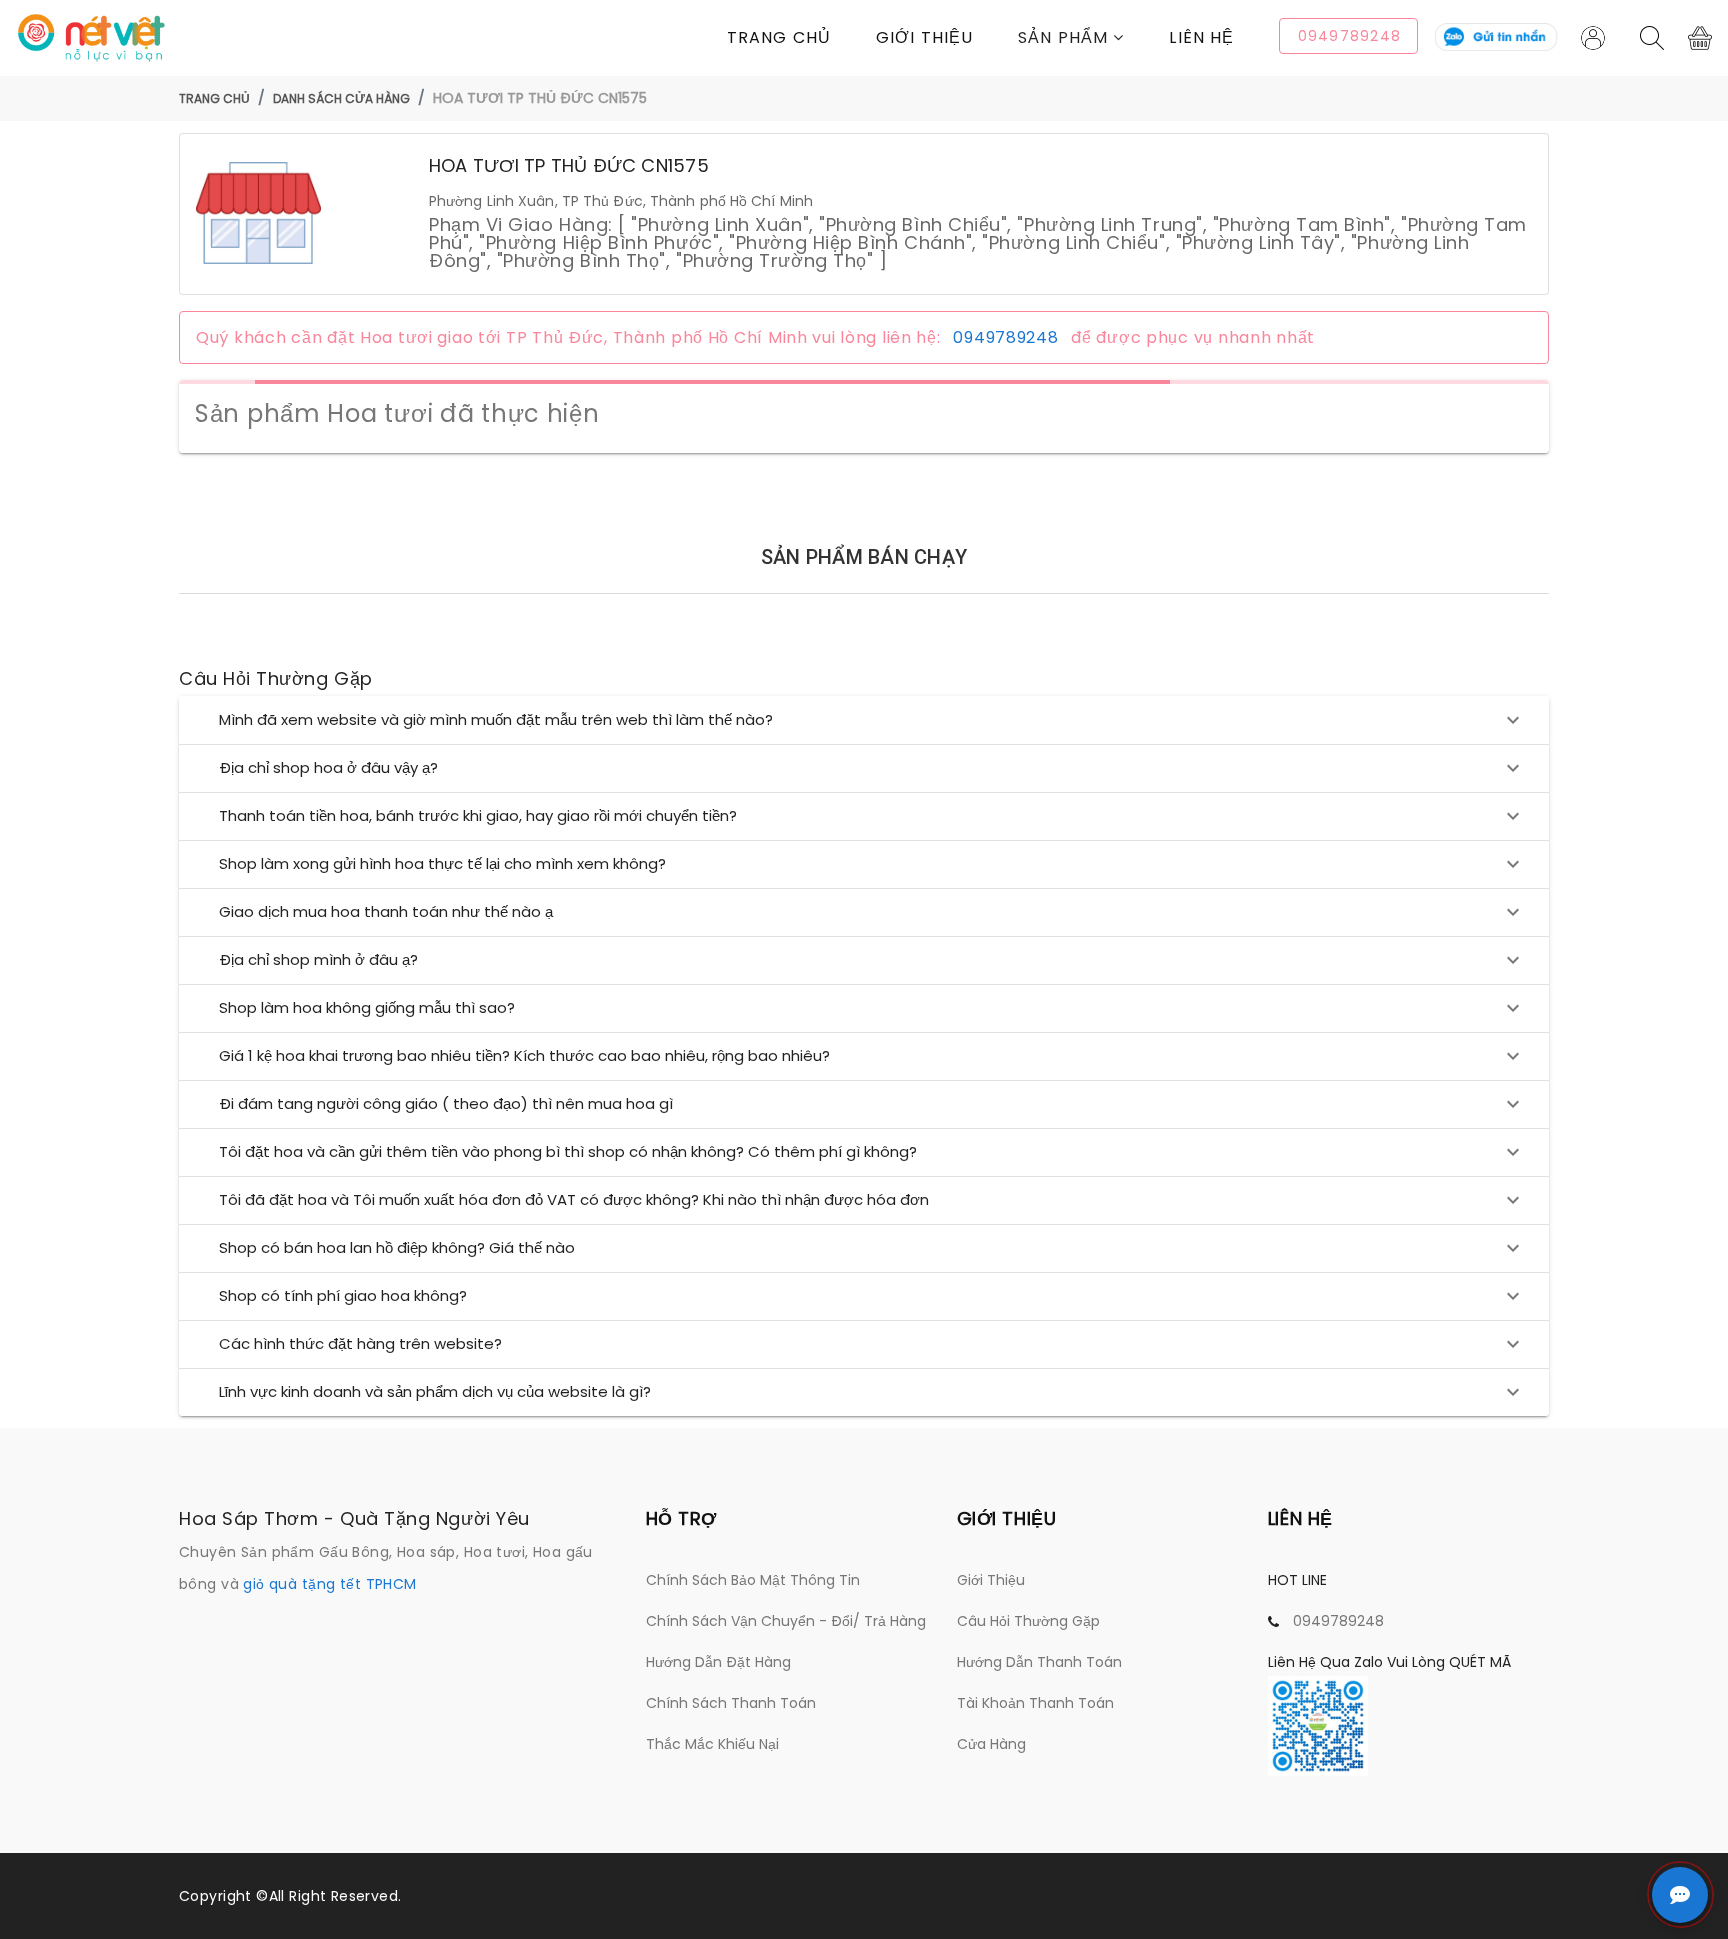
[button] (1093, 37)
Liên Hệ (1201, 37)
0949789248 (1005, 337)
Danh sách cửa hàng (341, 98)
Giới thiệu (924, 37)
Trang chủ (779, 37)
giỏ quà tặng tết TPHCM (329, 1584)
